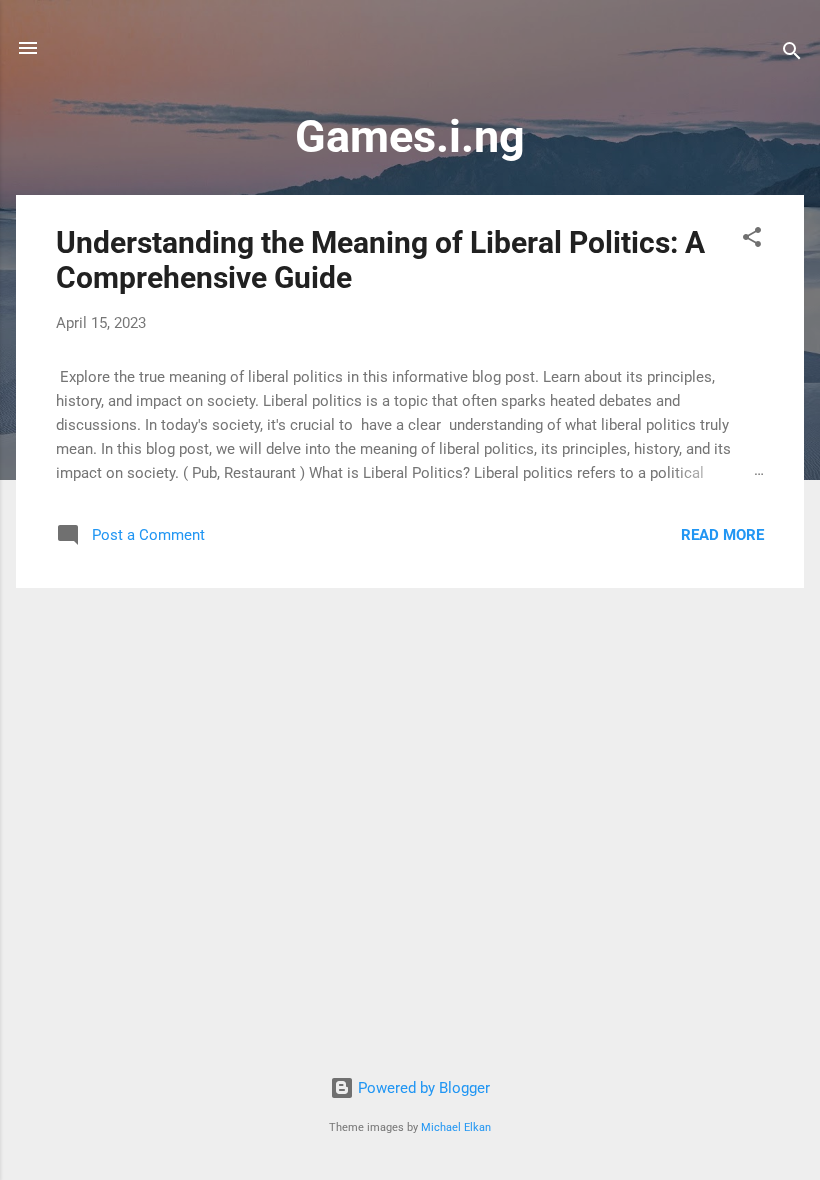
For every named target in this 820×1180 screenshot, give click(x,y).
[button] (752, 240)
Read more (722, 535)
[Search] (792, 54)
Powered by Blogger (422, 1088)
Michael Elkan (456, 1127)
